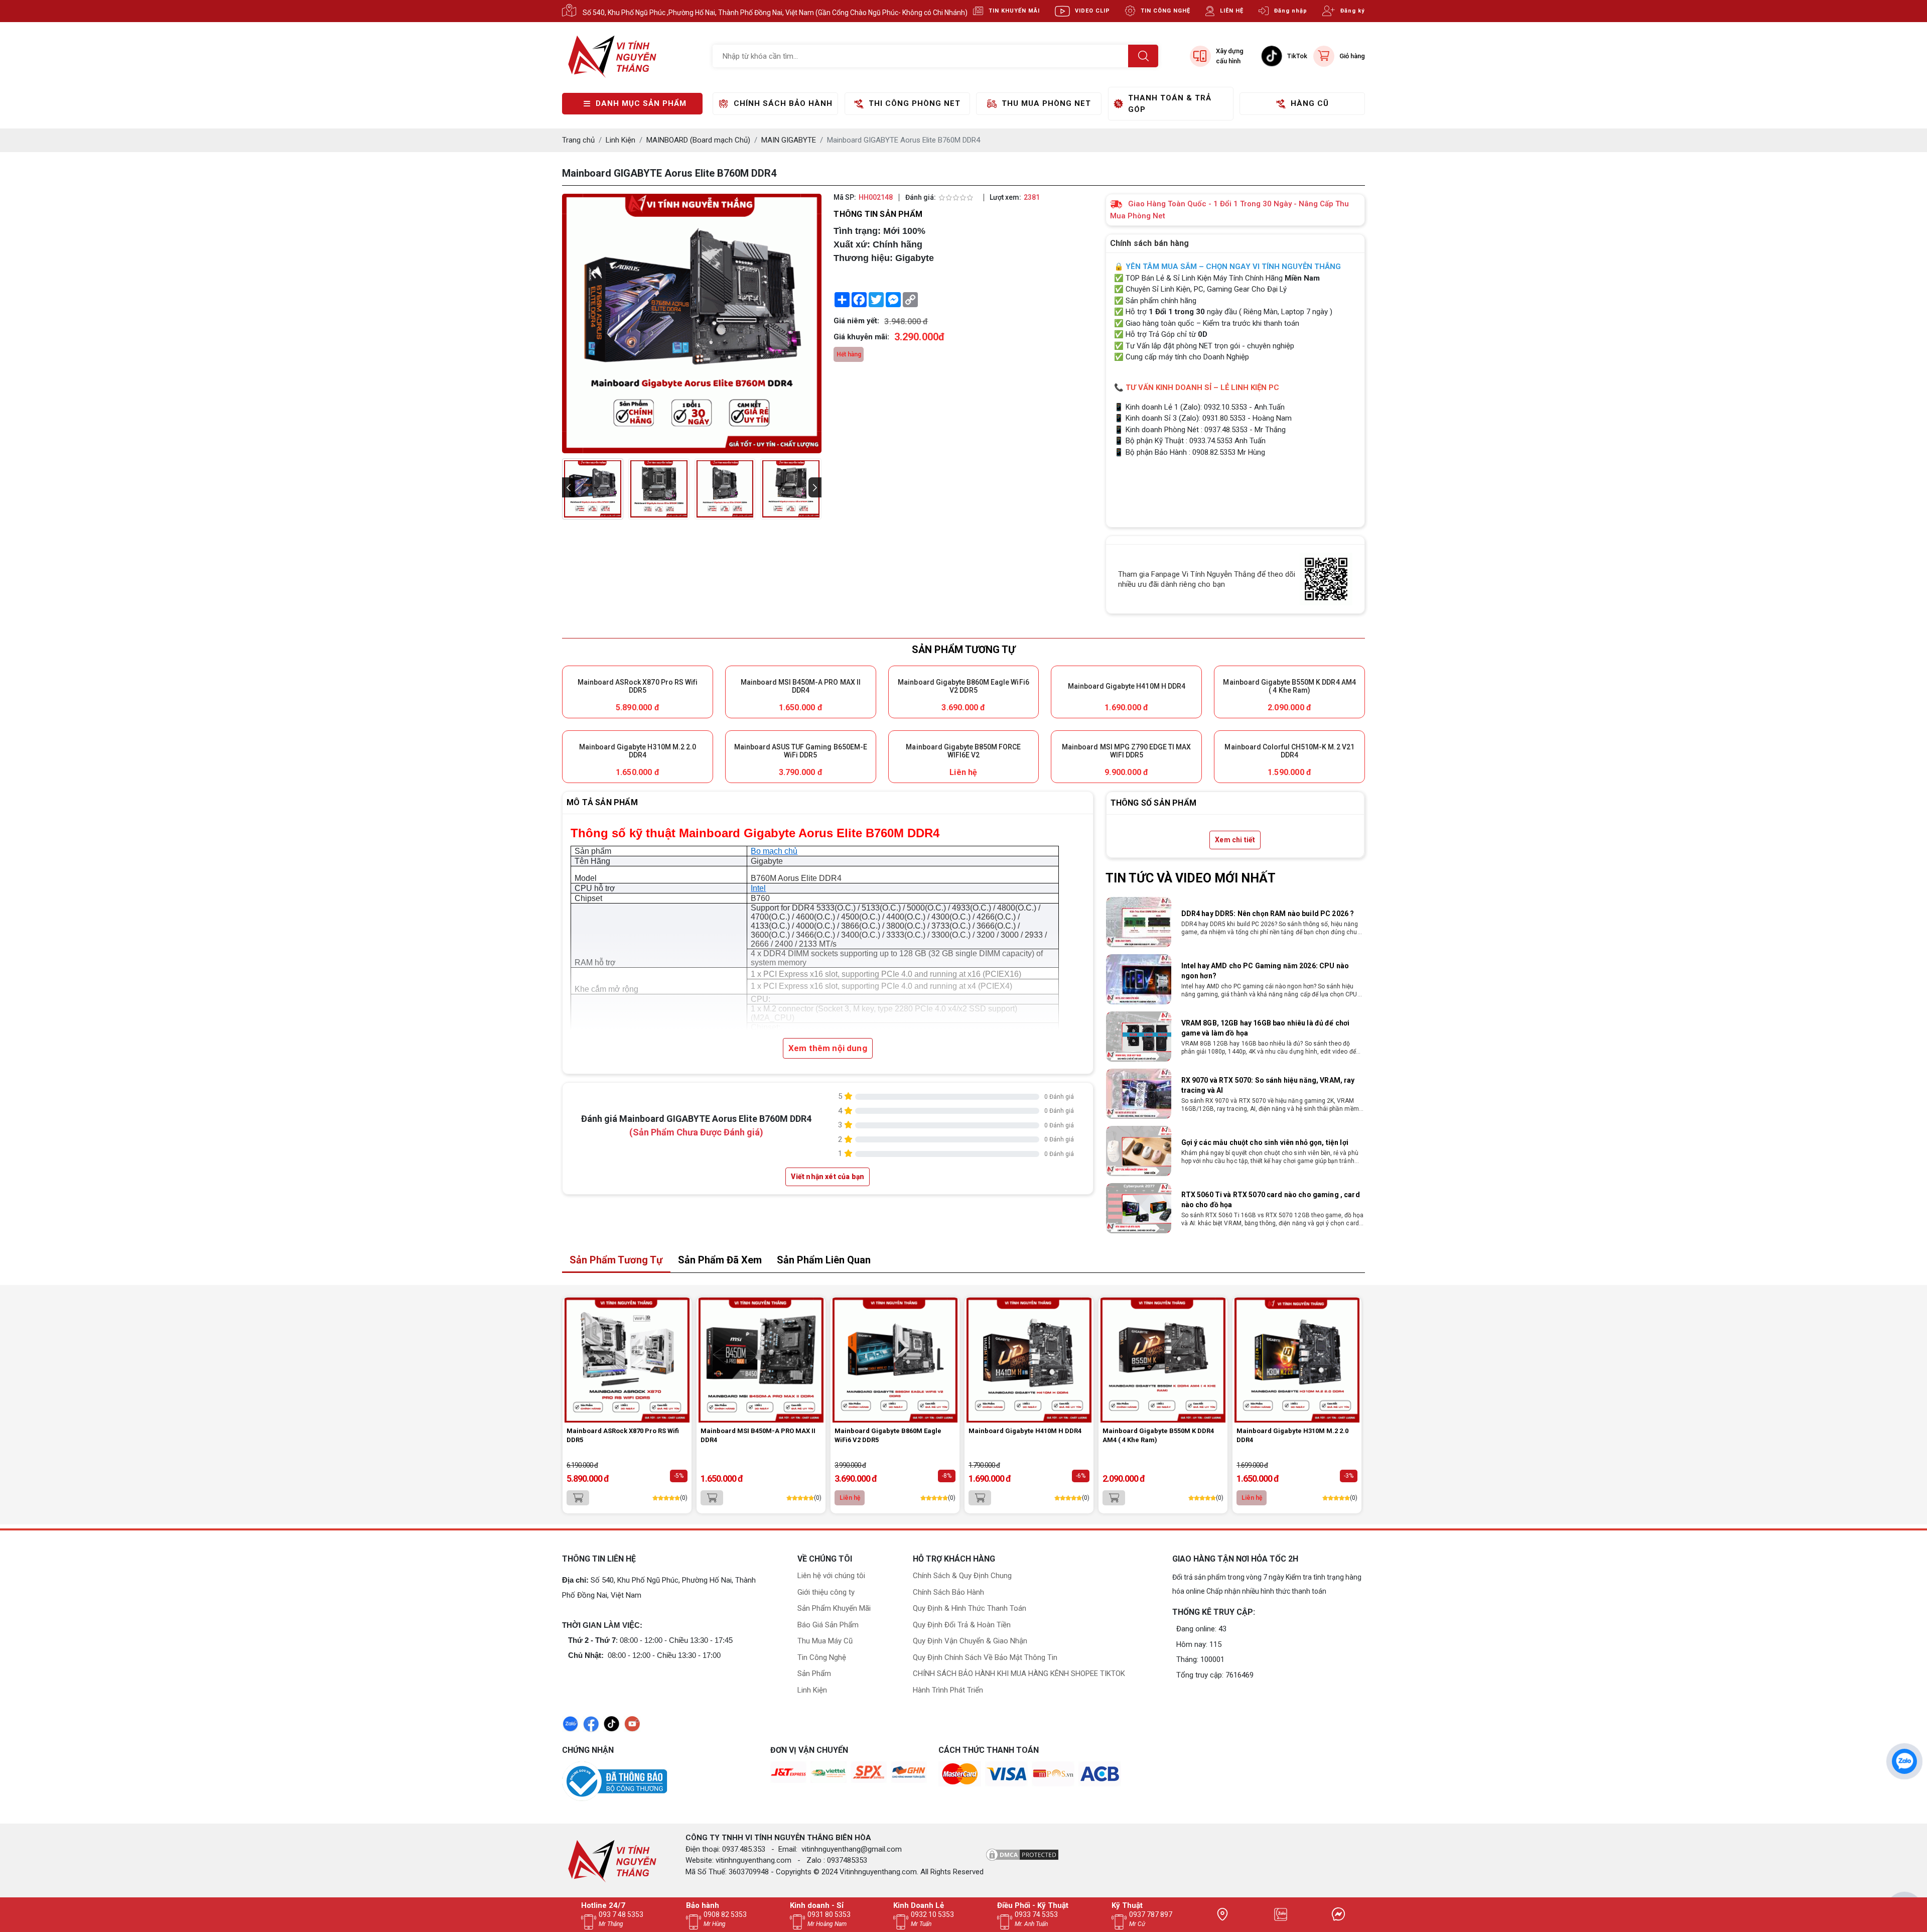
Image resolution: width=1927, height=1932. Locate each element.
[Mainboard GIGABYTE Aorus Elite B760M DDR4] (593, 489)
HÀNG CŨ (1310, 103)
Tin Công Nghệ (822, 1657)
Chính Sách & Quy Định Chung (962, 1576)
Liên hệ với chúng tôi (831, 1576)
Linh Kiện (812, 1690)
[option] (1235, 922)
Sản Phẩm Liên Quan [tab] (824, 1260)
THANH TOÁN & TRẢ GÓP (1170, 104)
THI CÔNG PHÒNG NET (915, 103)
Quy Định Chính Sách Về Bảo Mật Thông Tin (985, 1657)
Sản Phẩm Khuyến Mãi (834, 1608)
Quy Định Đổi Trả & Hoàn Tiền (962, 1625)
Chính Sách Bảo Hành (948, 1592)
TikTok (1297, 56)
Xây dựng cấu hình (1230, 56)
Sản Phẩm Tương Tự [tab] (616, 1260)
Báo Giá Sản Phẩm (828, 1625)
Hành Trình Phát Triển (948, 1690)
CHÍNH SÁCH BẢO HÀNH (783, 103)
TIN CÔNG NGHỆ (1165, 11)
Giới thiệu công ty (826, 1592)
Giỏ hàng (1352, 56)
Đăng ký (1353, 11)
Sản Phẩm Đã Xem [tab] (720, 1260)
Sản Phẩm (814, 1673)
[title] (1222, 1914)
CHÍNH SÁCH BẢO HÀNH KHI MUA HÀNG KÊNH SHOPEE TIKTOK (1019, 1673)
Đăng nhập (1291, 11)
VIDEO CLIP (1092, 11)
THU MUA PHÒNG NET (1046, 103)
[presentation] (569, 487)
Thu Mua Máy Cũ (825, 1641)
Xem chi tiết (1235, 840)
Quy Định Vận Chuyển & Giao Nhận (970, 1641)
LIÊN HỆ (1232, 11)
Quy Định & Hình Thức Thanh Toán (970, 1608)
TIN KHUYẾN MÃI (1014, 11)
